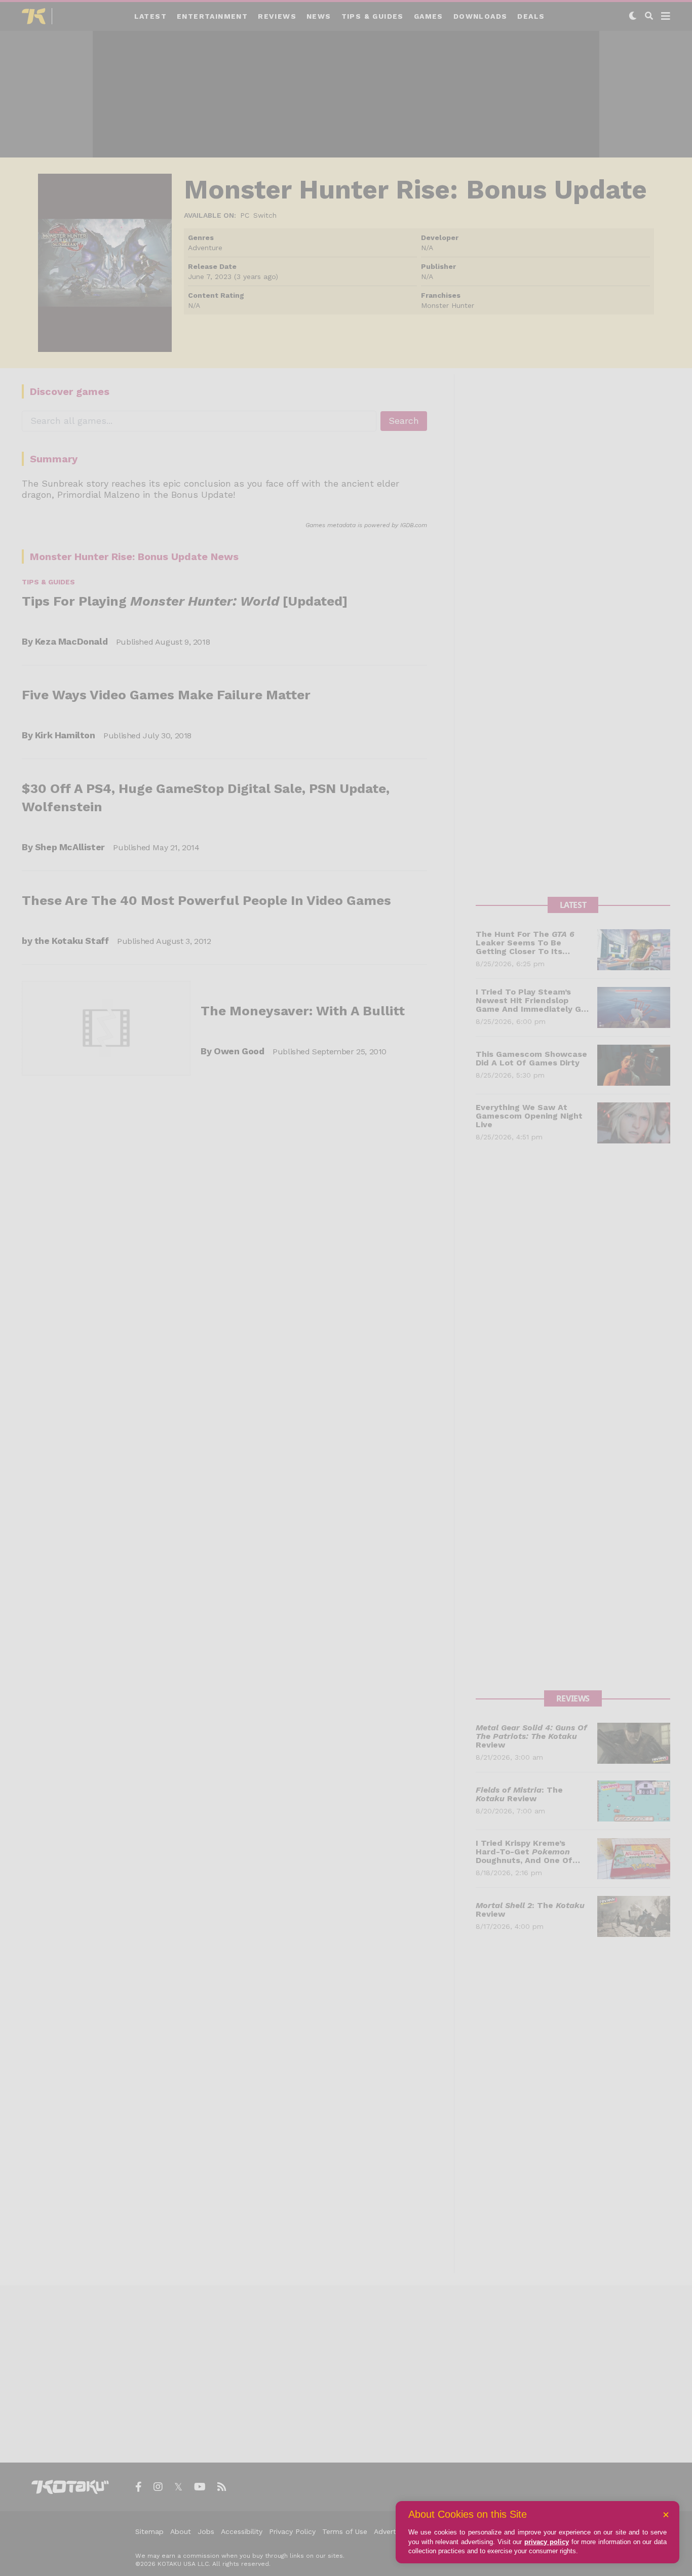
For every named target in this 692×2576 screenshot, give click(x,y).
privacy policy (547, 2542)
